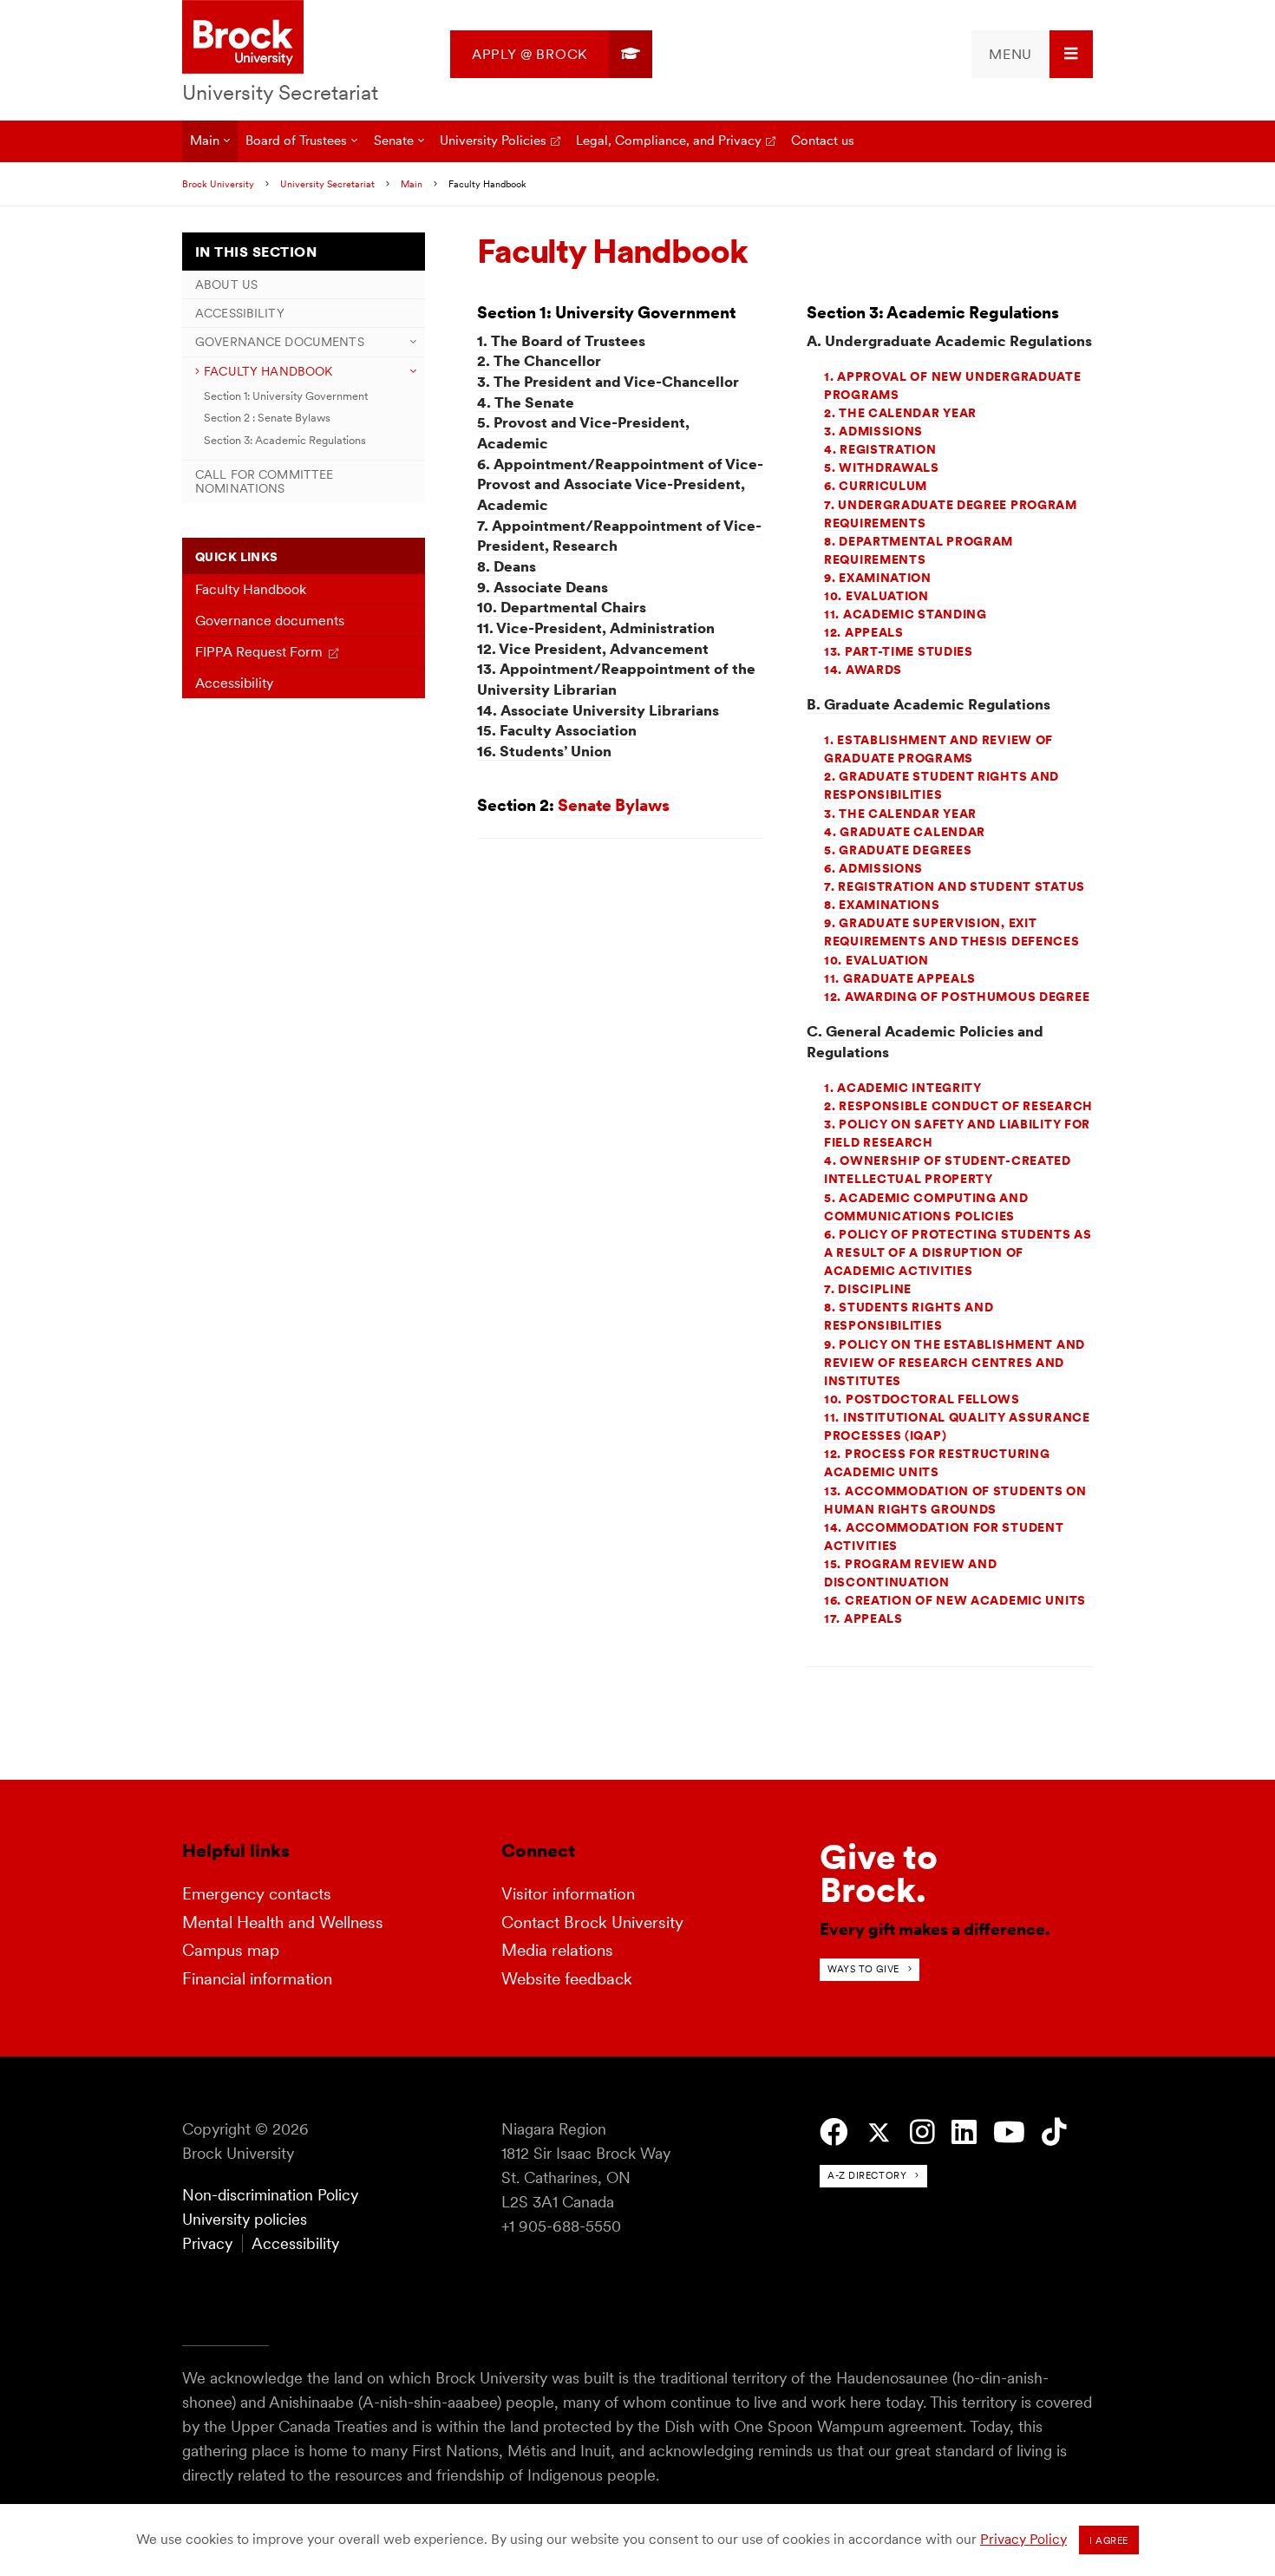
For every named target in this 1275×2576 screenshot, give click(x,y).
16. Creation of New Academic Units (955, 1600)
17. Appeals (863, 1618)
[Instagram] (922, 2132)
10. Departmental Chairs (562, 607)
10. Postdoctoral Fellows (922, 1399)
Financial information (257, 1979)
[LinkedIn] (964, 2132)
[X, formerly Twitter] (879, 2133)
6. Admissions (873, 868)
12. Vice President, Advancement (593, 649)
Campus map (231, 1950)
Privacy (207, 2243)
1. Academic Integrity (903, 1088)
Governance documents (280, 342)
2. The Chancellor (539, 361)
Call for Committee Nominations (264, 481)
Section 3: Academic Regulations (285, 440)
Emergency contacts (257, 1894)
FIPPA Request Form (259, 652)
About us (226, 284)
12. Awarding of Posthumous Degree (957, 997)
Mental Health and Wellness (283, 1922)
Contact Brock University (592, 1922)
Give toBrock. (879, 1873)
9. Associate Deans (543, 587)
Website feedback (567, 1979)
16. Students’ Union (544, 751)
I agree (1109, 2540)
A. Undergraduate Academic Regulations (949, 341)
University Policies (493, 140)
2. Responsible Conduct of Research (958, 1106)
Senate (394, 140)
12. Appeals (864, 632)
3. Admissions (873, 431)
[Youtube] (1009, 2132)
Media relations (557, 1950)
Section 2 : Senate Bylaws (267, 418)
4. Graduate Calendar (905, 832)
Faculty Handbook (268, 371)
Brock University (218, 184)
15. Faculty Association (557, 730)
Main (205, 140)
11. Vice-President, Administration (596, 628)
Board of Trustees (296, 140)
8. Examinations (882, 905)
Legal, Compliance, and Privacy (669, 140)
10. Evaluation (876, 596)
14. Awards (863, 670)
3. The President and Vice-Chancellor (608, 382)
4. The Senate (526, 402)
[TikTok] (1054, 2132)
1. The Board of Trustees (561, 341)
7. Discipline (868, 1289)
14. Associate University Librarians (598, 710)
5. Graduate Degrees (898, 850)
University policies (245, 2219)
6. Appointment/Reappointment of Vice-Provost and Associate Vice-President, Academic (620, 484)
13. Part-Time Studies (899, 651)
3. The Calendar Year (900, 814)
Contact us (823, 140)
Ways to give (863, 1969)
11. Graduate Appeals (900, 978)
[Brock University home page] (243, 38)
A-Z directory (867, 2175)
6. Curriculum (876, 486)
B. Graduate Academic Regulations (928, 704)
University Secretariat (280, 92)
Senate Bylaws (614, 805)
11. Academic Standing (906, 614)
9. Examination (878, 578)
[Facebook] (834, 2132)
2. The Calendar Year (900, 413)
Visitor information (568, 1894)
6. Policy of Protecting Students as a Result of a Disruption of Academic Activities (958, 1252)
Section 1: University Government (286, 396)
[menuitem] (551, 54)
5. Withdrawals (882, 467)
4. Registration (880, 449)
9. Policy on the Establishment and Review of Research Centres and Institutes (955, 1363)
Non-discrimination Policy (270, 2195)
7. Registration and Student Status (955, 886)
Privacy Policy (1023, 2539)
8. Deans (507, 566)
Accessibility (240, 313)
